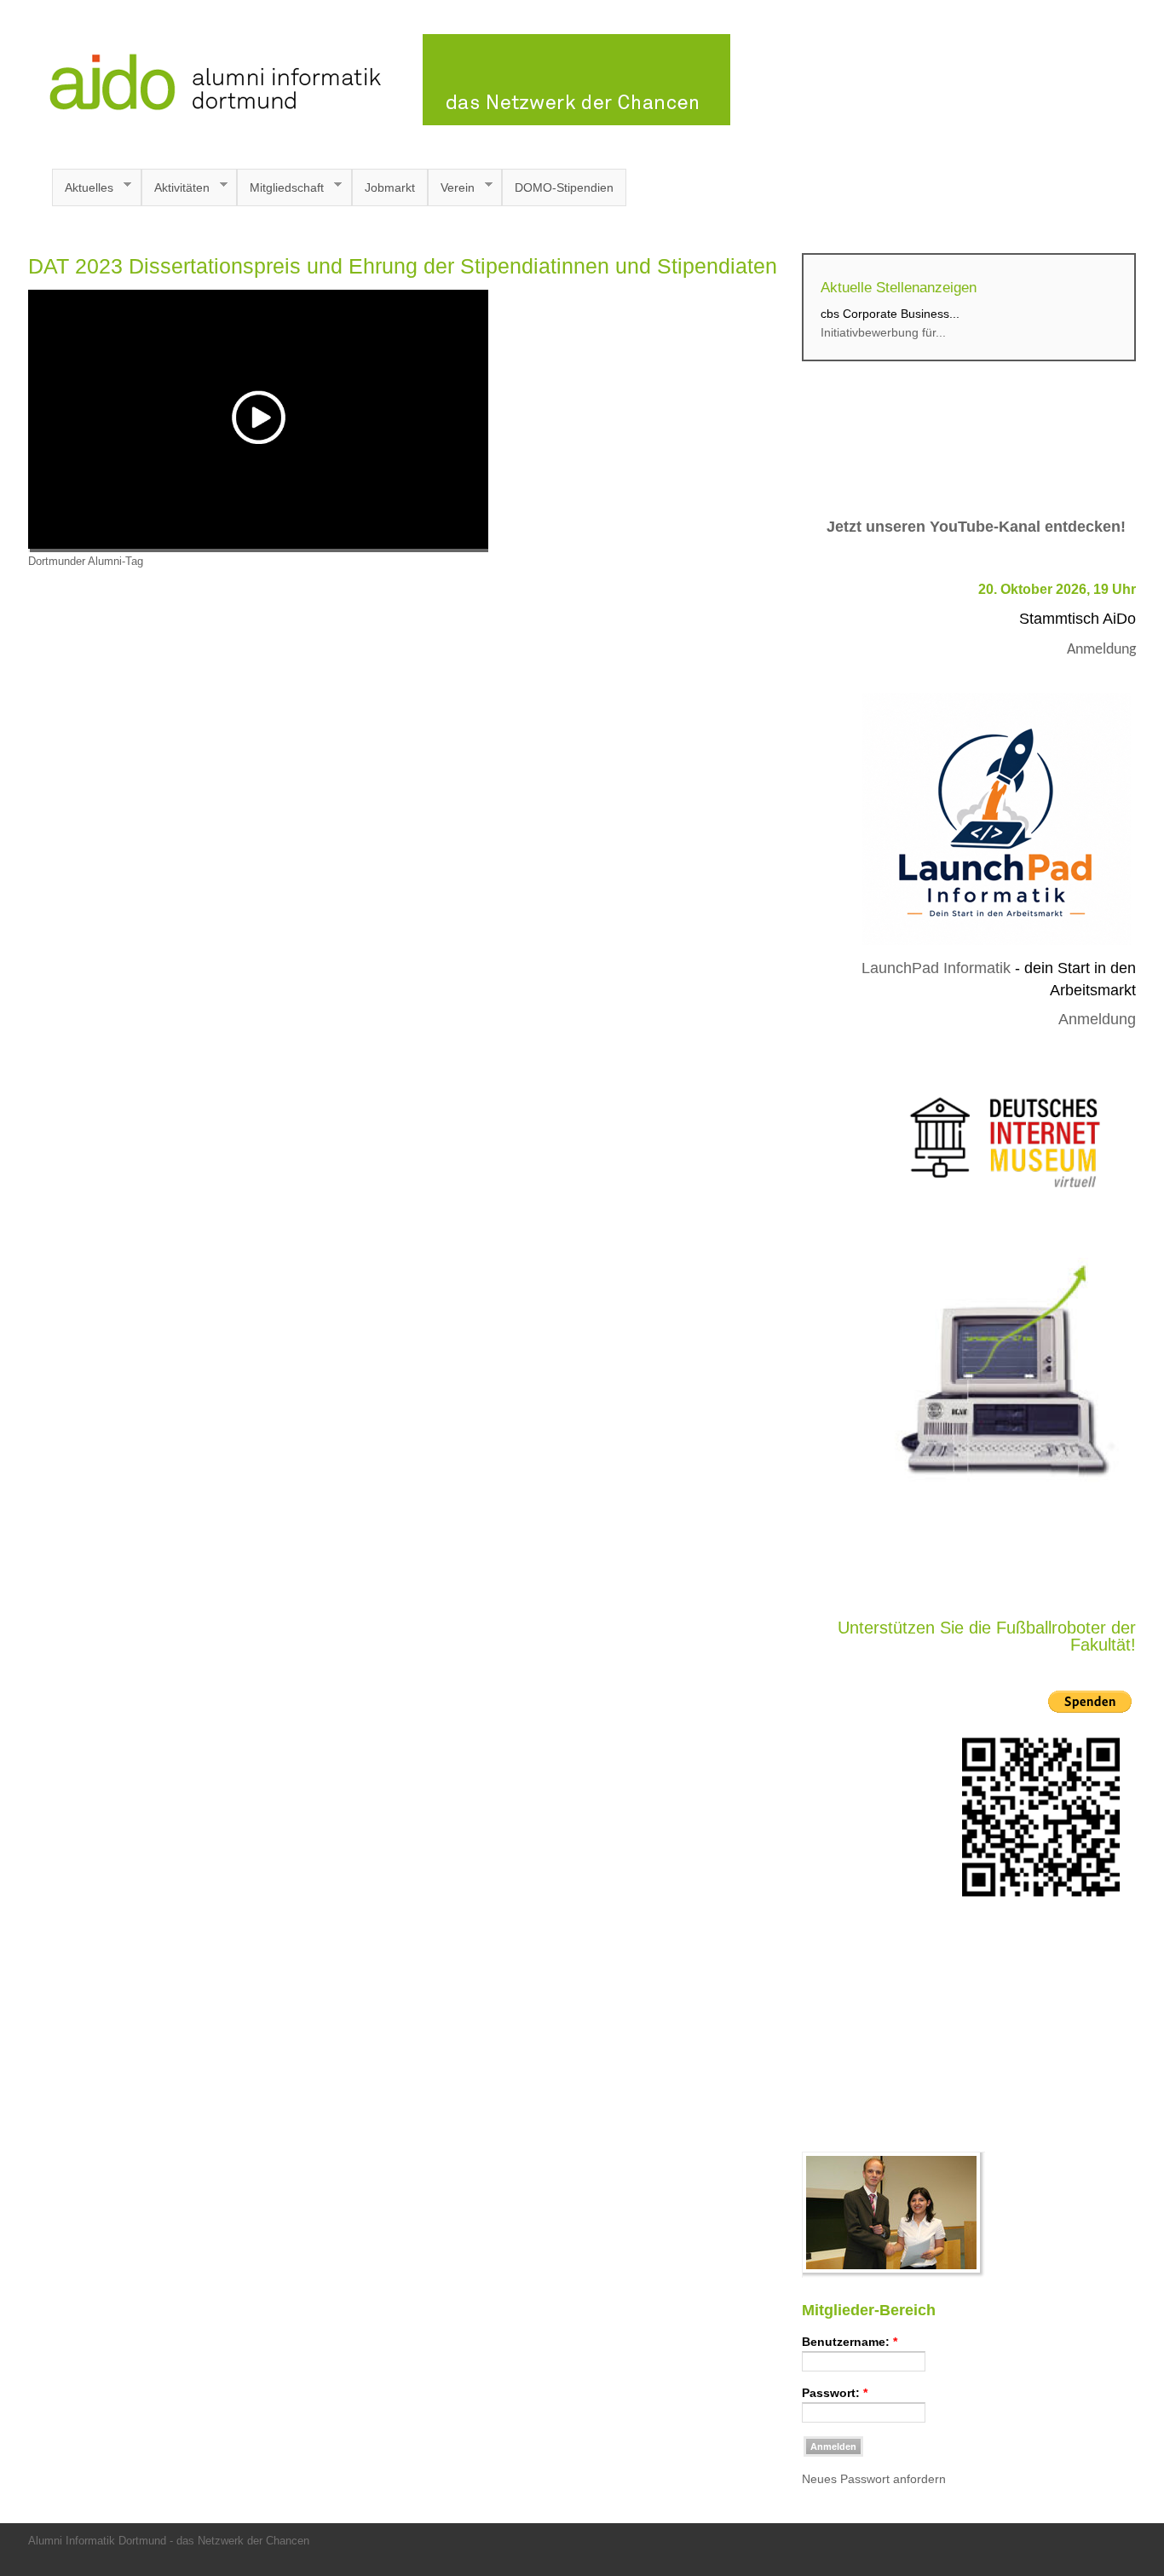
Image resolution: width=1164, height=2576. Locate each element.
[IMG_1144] (893, 2273)
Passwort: (835, 2393)
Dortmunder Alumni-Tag (86, 562)
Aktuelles (83, 188)
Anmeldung (1101, 650)
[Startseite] (379, 121)
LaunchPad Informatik (936, 968)
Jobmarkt (390, 187)
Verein (451, 188)
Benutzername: (850, 2342)
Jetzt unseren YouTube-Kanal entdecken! (976, 527)
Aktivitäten (176, 188)
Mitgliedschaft (280, 188)
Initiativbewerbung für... (883, 332)
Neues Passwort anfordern (874, 2479)
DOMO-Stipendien (564, 187)
